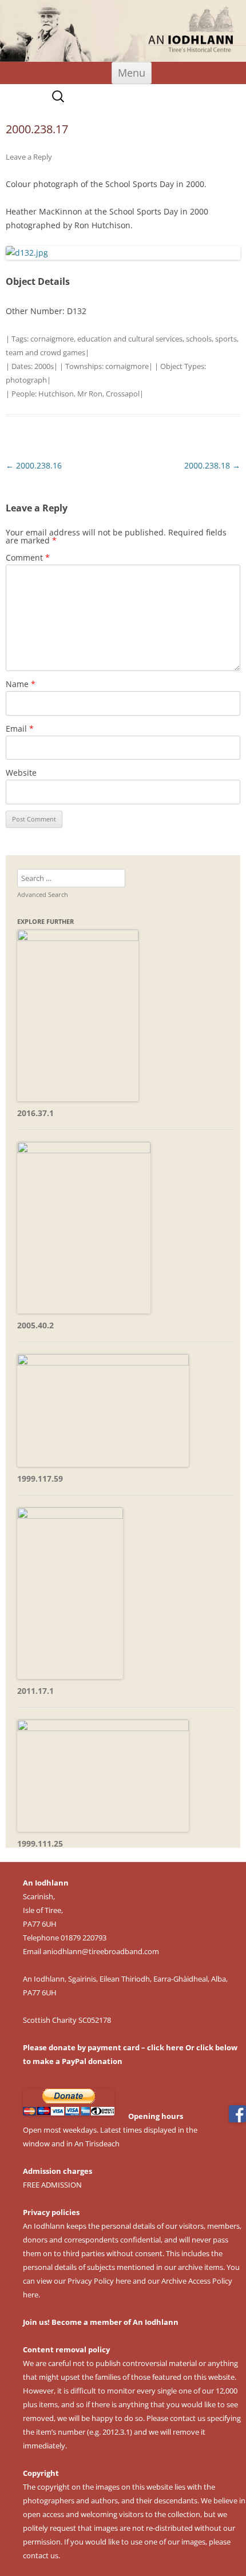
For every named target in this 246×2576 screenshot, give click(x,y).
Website (21, 773)
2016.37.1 (35, 1113)
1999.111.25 (40, 1843)
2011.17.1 (35, 1691)
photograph (26, 380)
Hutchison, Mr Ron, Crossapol (89, 394)
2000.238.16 (34, 465)
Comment (28, 557)
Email (20, 729)
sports (226, 339)
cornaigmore (52, 339)
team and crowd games (45, 352)
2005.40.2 (35, 1325)
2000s (44, 366)
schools (199, 339)
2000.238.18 (212, 465)
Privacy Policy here (99, 2281)
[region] (123, 31)
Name (21, 684)
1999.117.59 (40, 1478)
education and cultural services (130, 339)
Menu (132, 73)
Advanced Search (43, 894)
